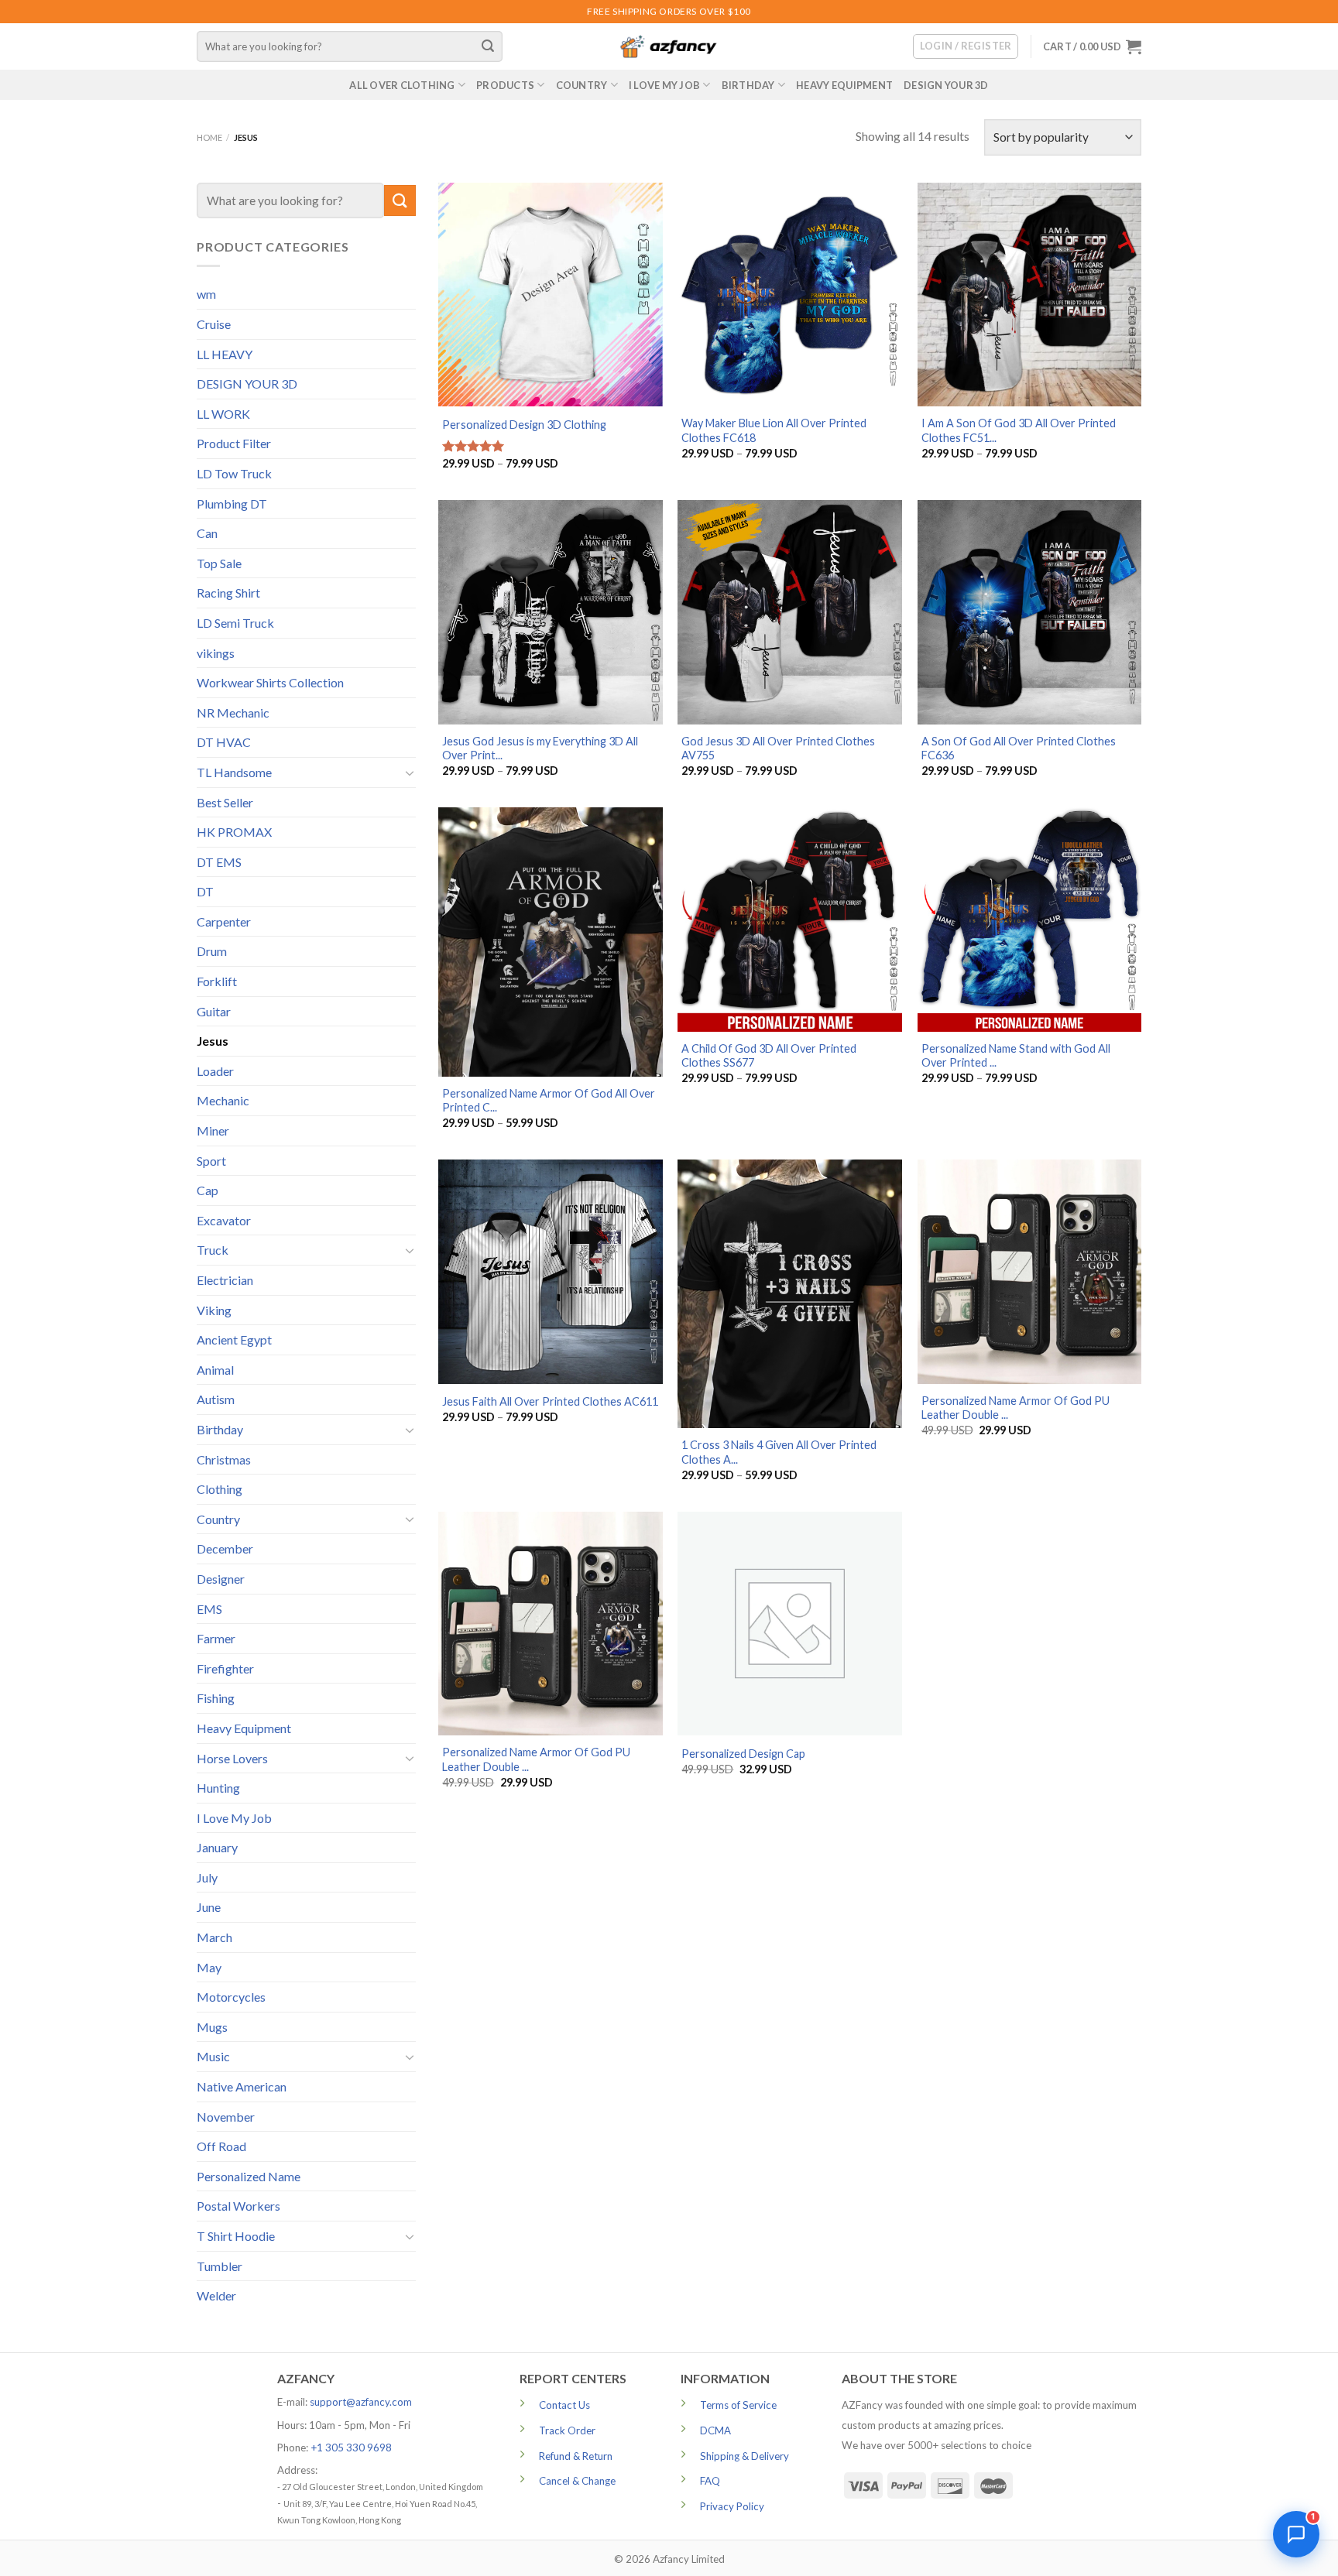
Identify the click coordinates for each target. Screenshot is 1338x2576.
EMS (209, 1609)
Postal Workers (238, 2206)
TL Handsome (234, 772)
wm (206, 294)
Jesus (213, 1041)
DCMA (715, 2430)
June (209, 1907)
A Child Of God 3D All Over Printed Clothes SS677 (769, 1056)
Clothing (220, 1489)
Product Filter (234, 443)
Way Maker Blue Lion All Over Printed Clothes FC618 (774, 430)
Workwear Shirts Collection (270, 682)
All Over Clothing (402, 85)
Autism (216, 1399)
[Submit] (489, 46)
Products (505, 85)
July (207, 1877)
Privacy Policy (732, 2506)
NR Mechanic (233, 713)
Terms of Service (738, 2405)
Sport (211, 1161)
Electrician (225, 1280)
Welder (216, 2295)
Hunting (218, 1788)
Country (582, 85)
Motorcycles (231, 1997)
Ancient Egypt (234, 1339)
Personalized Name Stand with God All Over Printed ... (1016, 1056)
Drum (212, 951)
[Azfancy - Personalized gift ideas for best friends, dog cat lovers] (669, 47)
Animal (215, 1370)
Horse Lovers (232, 1758)
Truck (213, 1250)
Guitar (214, 1011)
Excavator (224, 1220)
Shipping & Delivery (744, 2456)
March (214, 1937)
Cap (208, 1190)
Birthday (748, 85)
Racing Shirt (228, 593)
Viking (214, 1310)
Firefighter (225, 1668)
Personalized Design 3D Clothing (524, 425)
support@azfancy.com (361, 2402)
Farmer (216, 1638)
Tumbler (220, 2266)
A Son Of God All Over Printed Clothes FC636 (1019, 748)
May (209, 1967)
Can (207, 533)
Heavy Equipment (844, 85)
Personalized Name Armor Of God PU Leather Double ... (1016, 1408)
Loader (215, 1071)
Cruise (214, 324)
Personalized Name (249, 2176)
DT (205, 891)
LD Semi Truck (235, 623)
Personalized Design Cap (743, 1754)
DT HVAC (224, 742)
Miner (213, 1130)
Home (209, 137)
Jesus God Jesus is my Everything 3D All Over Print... (540, 748)
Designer (221, 1579)
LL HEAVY (225, 354)
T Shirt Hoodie (236, 2236)
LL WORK (223, 414)
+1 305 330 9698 (351, 2448)
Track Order (567, 2430)
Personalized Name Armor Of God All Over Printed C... (549, 1101)
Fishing (216, 1698)
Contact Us (564, 2405)
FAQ (710, 2481)
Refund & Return (576, 2456)
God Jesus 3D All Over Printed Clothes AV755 (778, 748)
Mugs (212, 2027)
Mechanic (223, 1100)
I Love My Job (664, 85)
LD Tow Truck (234, 473)
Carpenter (224, 921)
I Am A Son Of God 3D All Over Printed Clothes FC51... (1019, 430)
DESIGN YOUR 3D (946, 85)
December (225, 1548)
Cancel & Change (577, 2481)
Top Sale (219, 563)
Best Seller (225, 802)
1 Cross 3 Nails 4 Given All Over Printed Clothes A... (779, 1452)
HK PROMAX (234, 832)
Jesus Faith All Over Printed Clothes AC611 (550, 1401)
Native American (242, 2086)
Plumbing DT (232, 504)
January (217, 1847)
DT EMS (219, 862)
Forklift (217, 981)
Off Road (221, 2146)
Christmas (224, 1459)
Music (213, 2056)
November (226, 2117)
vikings (216, 653)
